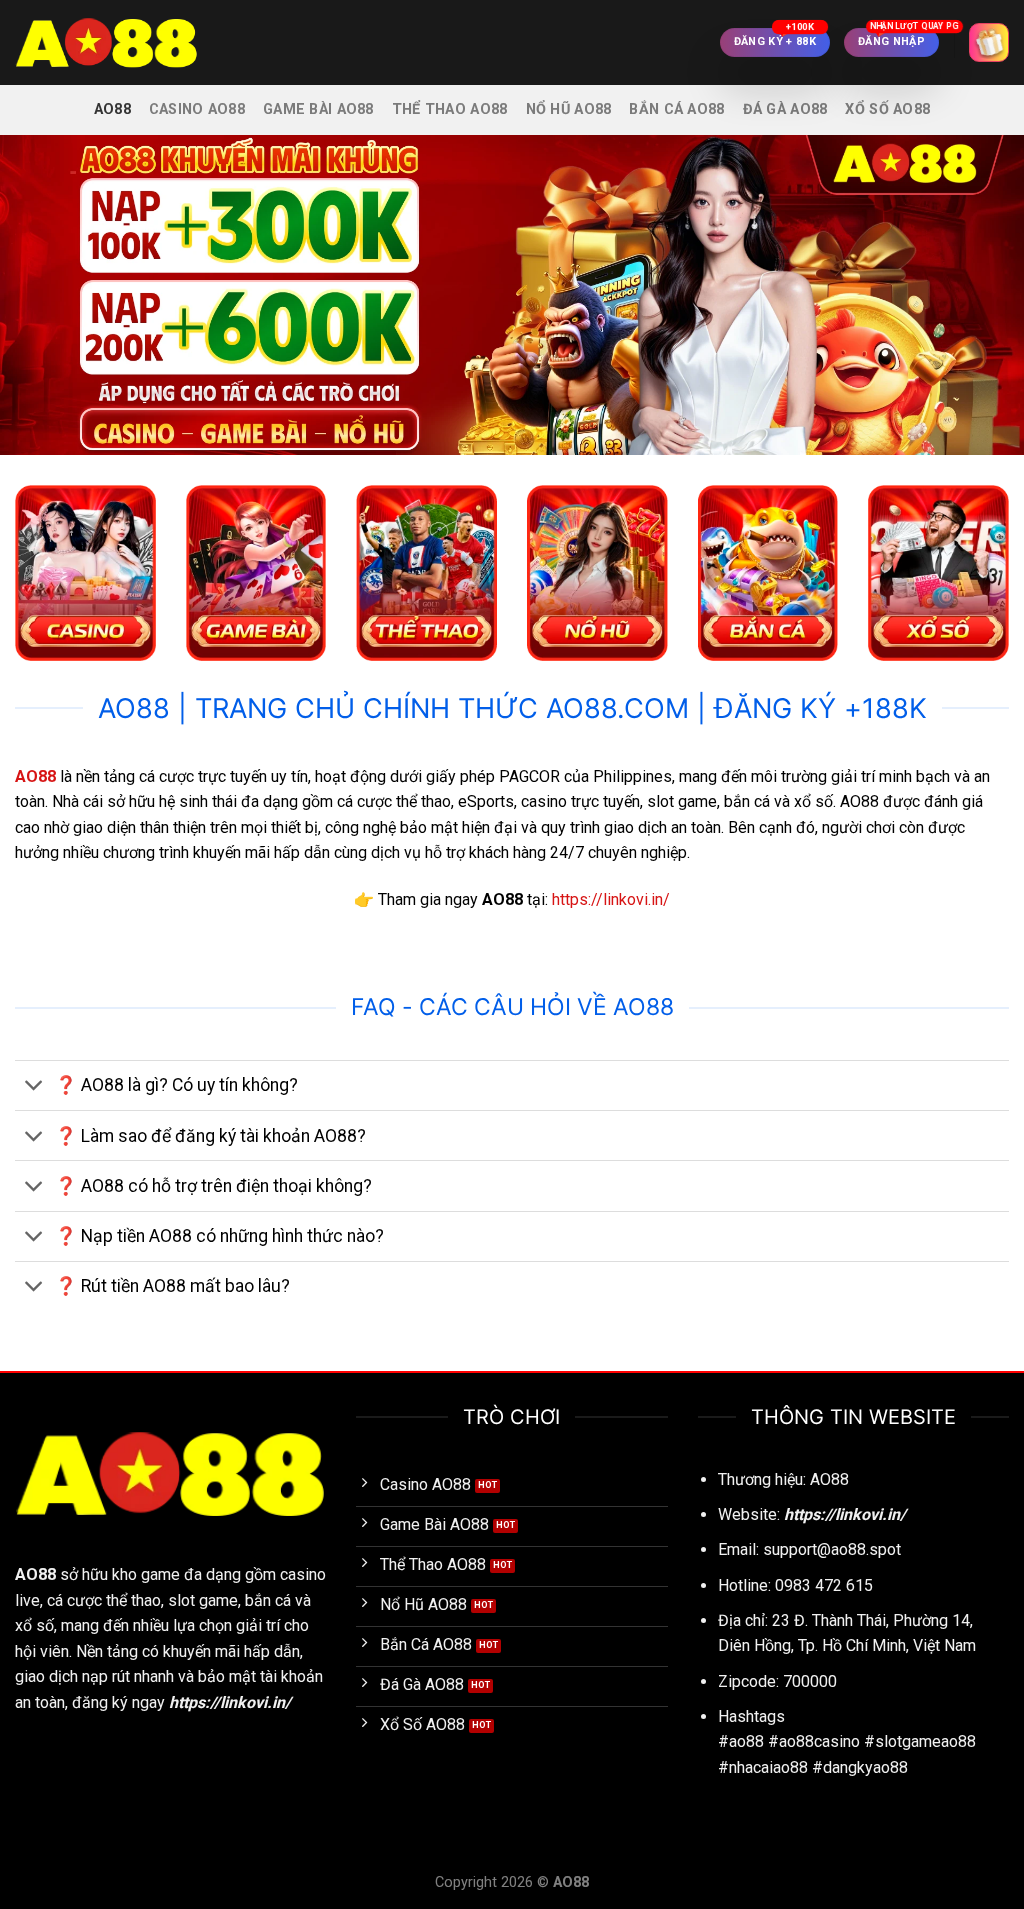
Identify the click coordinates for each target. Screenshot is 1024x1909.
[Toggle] (34, 1087)
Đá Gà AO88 (785, 109)
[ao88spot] (115, 42)
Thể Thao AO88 (450, 109)
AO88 (112, 109)
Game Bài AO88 (318, 109)
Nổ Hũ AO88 (569, 109)
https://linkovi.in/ (611, 899)
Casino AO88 (197, 109)
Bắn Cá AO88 (676, 109)
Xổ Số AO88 (887, 109)
